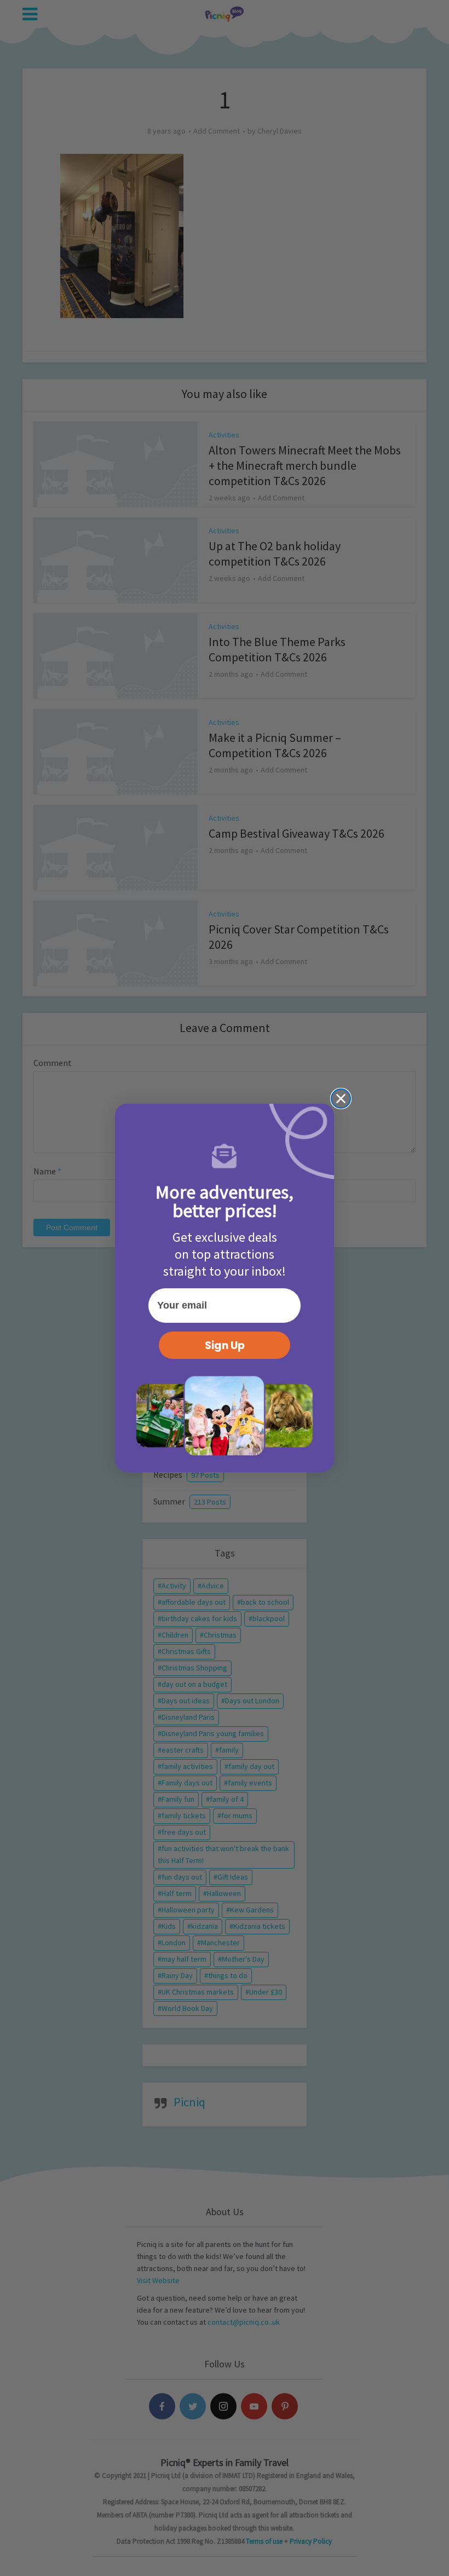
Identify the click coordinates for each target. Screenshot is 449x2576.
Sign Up (225, 1345)
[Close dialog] (341, 1099)
